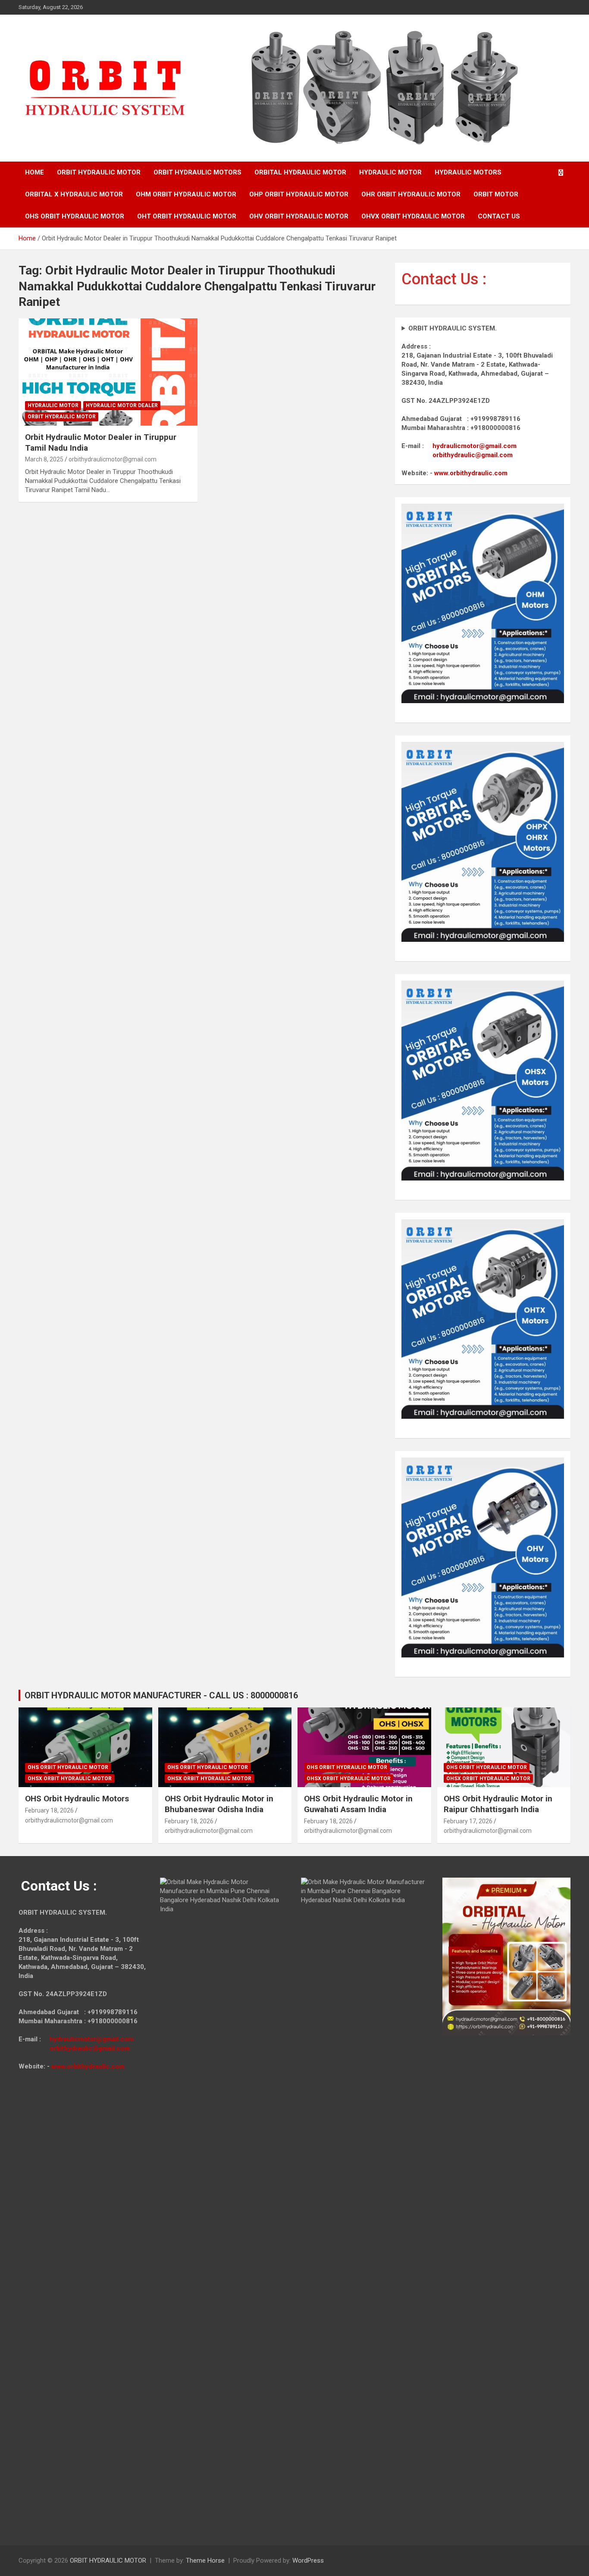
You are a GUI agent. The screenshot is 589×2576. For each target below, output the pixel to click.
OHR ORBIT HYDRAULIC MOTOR (411, 194)
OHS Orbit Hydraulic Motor (68, 1767)
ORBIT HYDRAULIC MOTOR (99, 172)
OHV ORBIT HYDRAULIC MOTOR (299, 216)
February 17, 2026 (468, 1821)
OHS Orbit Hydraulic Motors (77, 1799)
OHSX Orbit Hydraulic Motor (70, 1779)
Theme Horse (205, 2560)
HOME (34, 172)
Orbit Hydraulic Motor (62, 417)
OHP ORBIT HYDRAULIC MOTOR (299, 194)
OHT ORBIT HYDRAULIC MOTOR (187, 216)
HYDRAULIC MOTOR (390, 172)
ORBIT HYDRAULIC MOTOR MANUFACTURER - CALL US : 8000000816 (161, 1695)
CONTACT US (499, 216)
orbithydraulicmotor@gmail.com (113, 459)
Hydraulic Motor (53, 405)
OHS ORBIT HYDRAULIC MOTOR (75, 216)
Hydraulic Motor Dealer (122, 405)
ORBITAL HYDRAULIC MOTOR (300, 172)
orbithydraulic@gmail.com (473, 455)
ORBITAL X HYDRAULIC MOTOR (74, 194)
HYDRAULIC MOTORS (468, 172)
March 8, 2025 (44, 459)
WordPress (308, 2560)
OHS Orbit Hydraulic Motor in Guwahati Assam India (358, 1804)
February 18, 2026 (49, 1810)
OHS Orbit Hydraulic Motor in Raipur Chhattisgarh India (498, 1804)
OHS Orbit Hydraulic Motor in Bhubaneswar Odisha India (219, 1804)
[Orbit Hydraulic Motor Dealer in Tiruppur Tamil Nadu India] (108, 372)
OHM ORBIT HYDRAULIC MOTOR (186, 194)
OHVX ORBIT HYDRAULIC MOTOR (413, 216)
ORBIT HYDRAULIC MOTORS (197, 172)
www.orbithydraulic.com (471, 473)
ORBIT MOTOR (496, 194)
